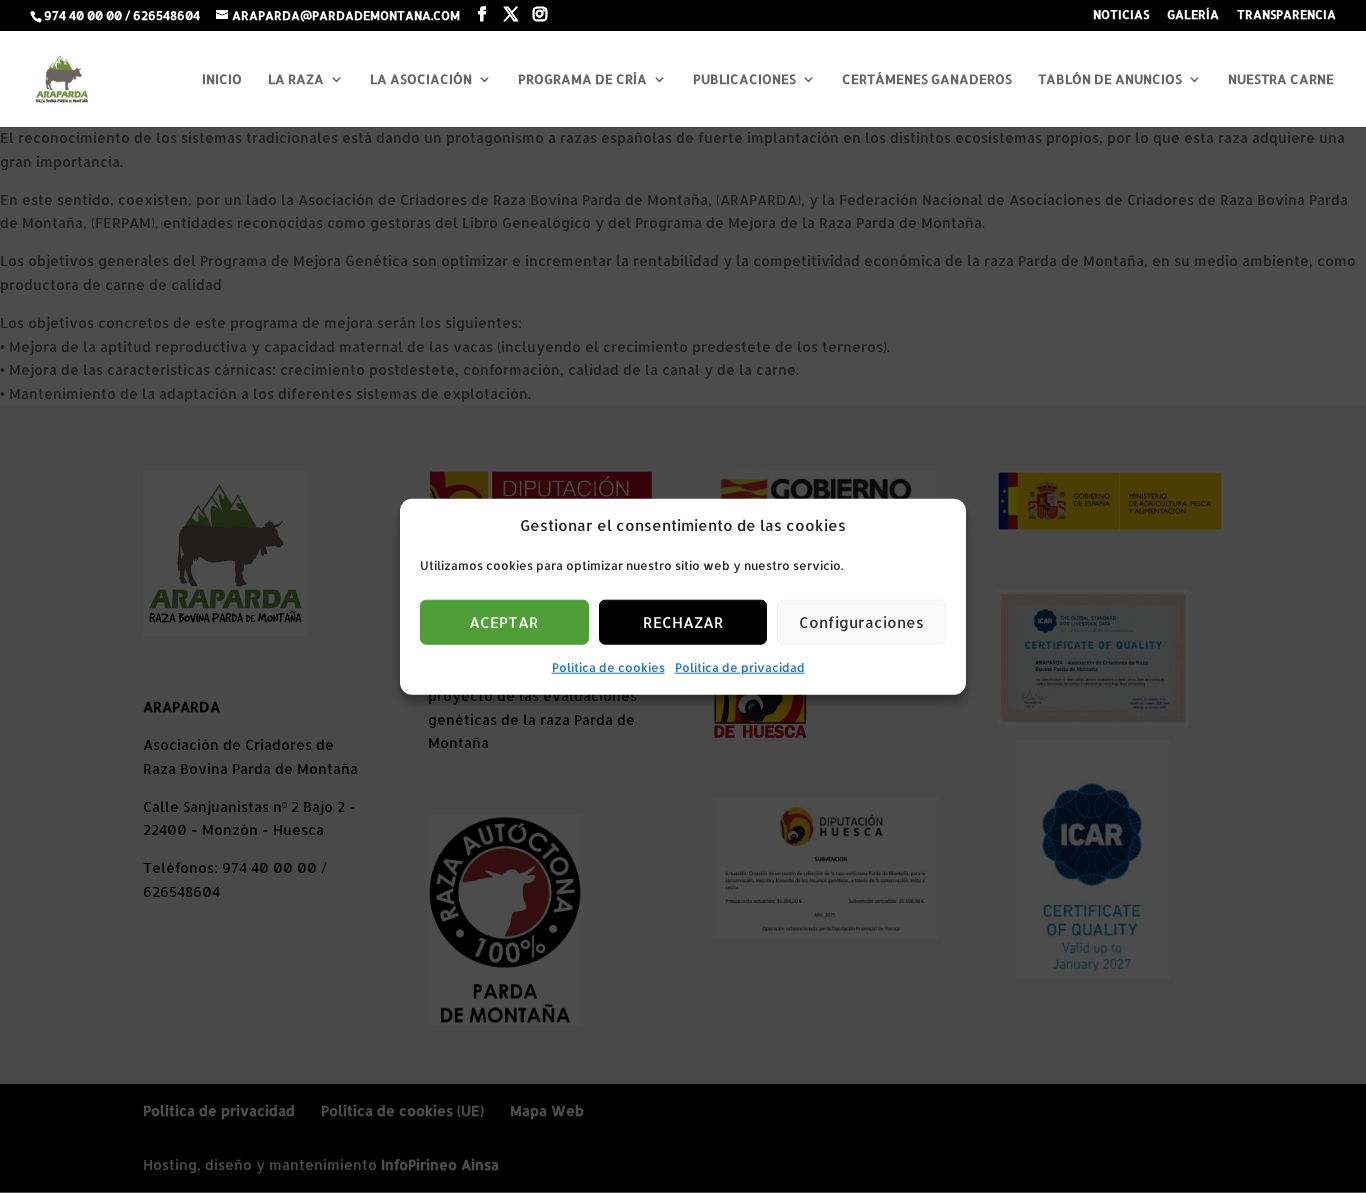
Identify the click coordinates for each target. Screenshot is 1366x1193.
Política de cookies (608, 667)
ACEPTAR (504, 622)
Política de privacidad (740, 667)
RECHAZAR (683, 622)
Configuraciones (861, 622)
